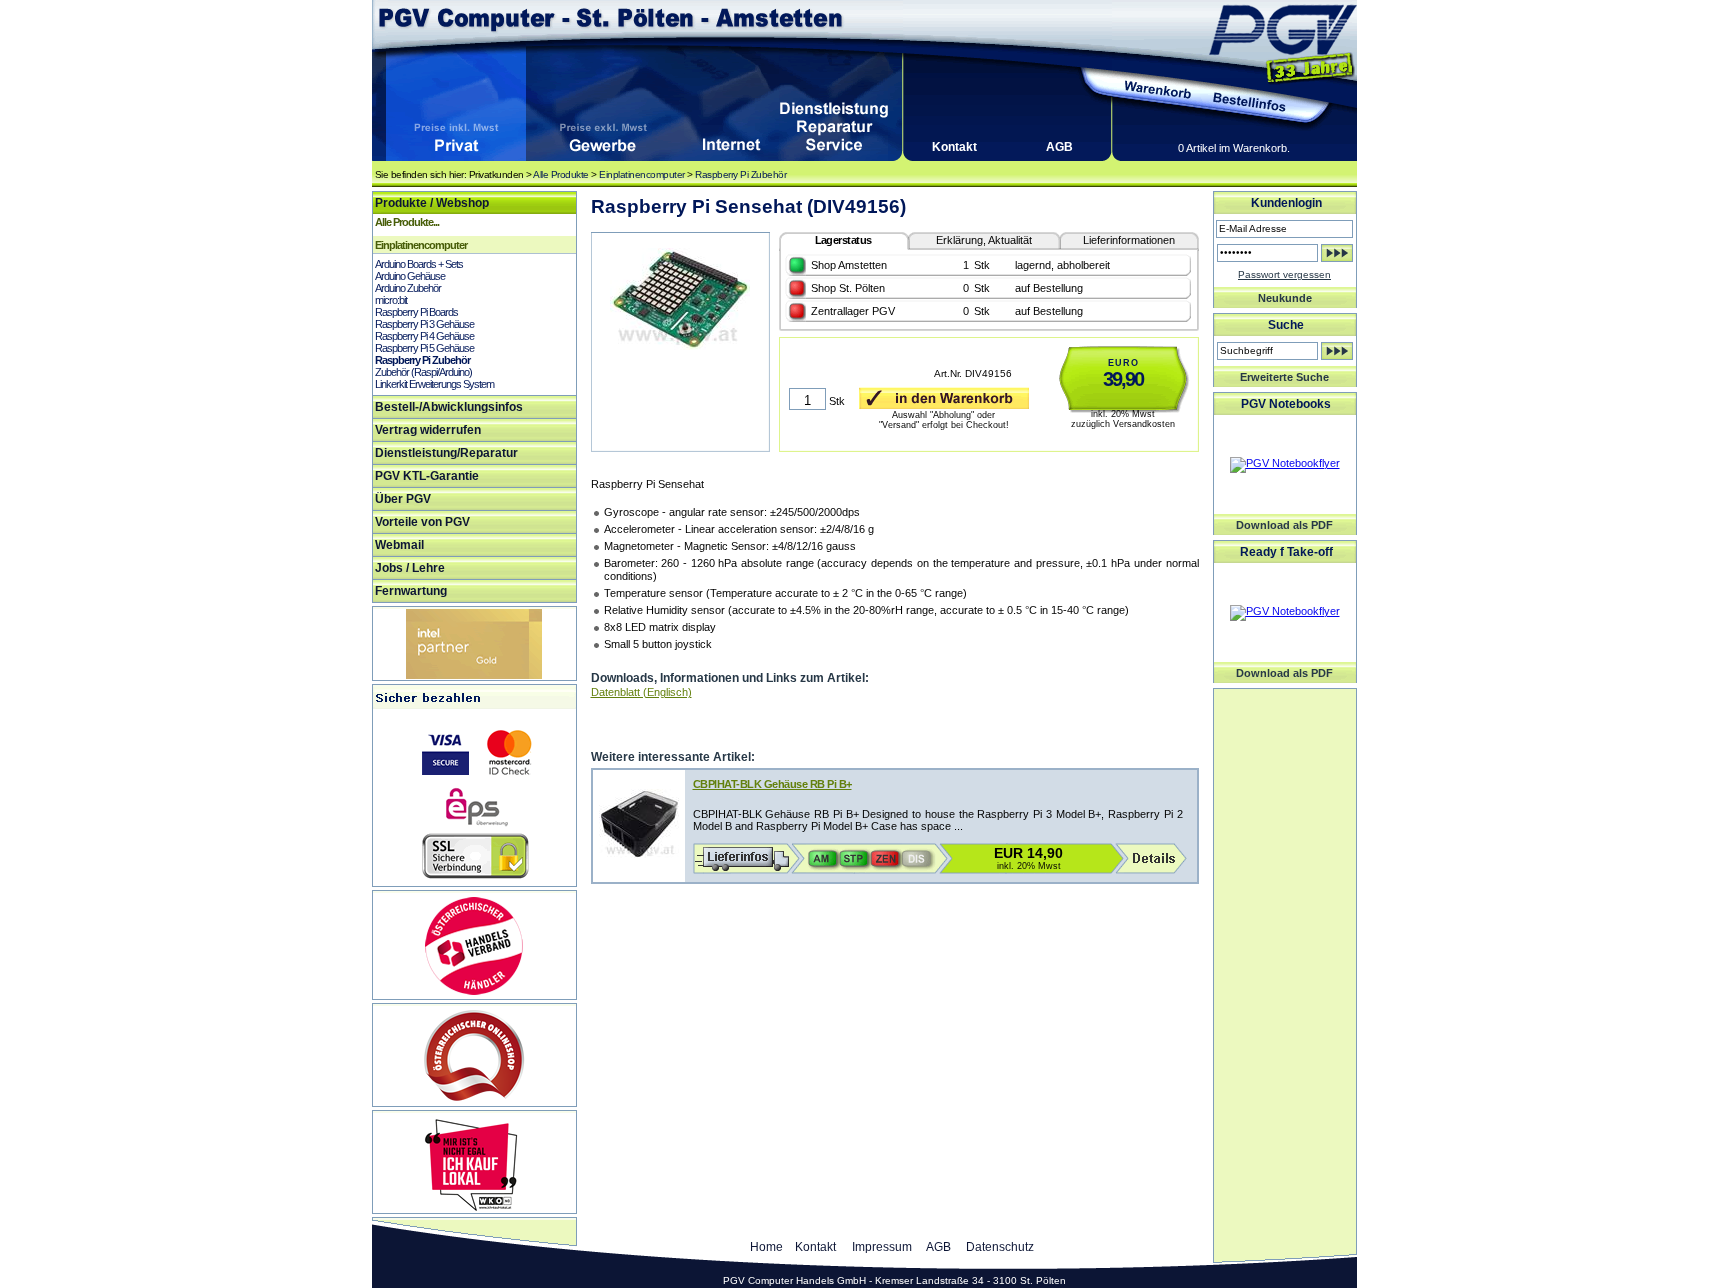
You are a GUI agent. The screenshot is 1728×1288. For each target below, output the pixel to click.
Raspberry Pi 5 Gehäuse (424, 348)
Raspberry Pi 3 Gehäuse (424, 324)
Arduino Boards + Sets (419, 264)
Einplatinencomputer (642, 174)
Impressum (882, 1247)
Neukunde (1285, 298)
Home (766, 1247)
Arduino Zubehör (408, 288)
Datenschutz (1000, 1247)
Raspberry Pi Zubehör (740, 174)
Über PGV (403, 499)
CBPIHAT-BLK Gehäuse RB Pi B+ (772, 784)
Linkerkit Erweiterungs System (434, 384)
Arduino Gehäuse (410, 276)
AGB (1059, 147)
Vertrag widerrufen (428, 430)
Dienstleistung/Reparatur (446, 453)
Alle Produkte (561, 174)
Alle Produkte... (407, 222)
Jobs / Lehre (410, 568)
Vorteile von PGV (422, 522)
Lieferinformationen (1129, 240)
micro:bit (391, 300)
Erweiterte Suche (1284, 377)
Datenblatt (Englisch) (641, 692)
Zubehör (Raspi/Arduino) (423, 372)
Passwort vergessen (1284, 274)
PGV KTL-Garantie (427, 476)
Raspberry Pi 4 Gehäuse (424, 336)
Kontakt (954, 147)
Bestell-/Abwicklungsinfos (449, 407)
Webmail (399, 545)
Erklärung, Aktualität (984, 240)
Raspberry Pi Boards (416, 312)
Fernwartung (411, 591)
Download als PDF (1284, 525)
